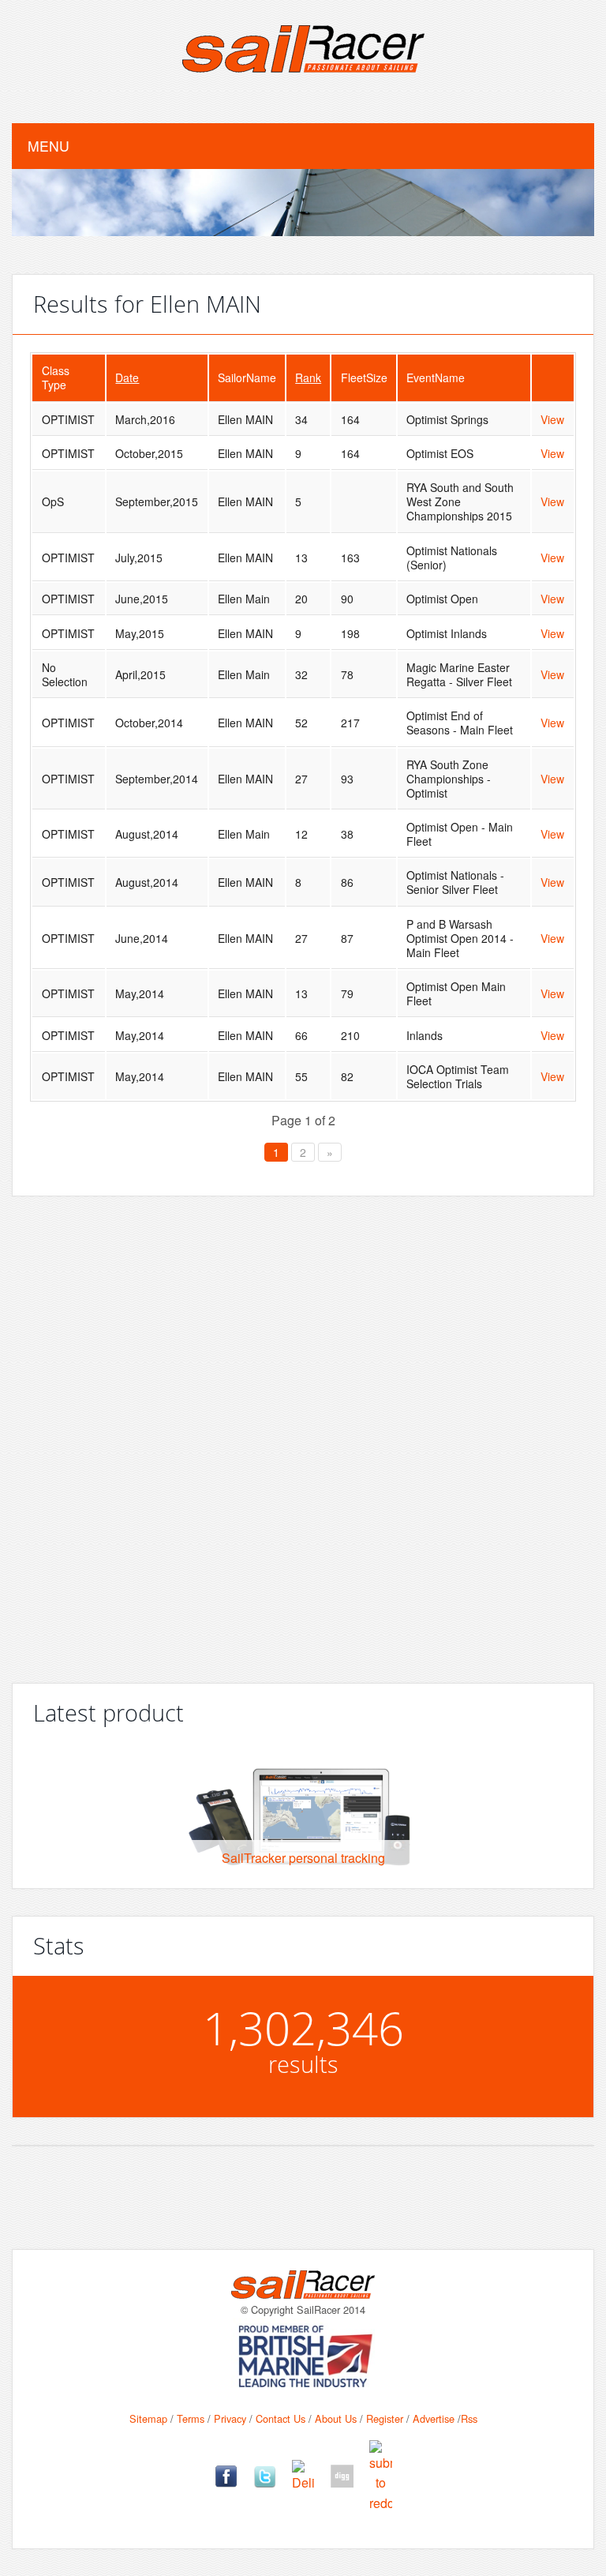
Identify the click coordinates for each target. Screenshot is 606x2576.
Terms (191, 2418)
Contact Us (281, 2418)
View (552, 419)
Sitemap (148, 2418)
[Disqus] (303, 1433)
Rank (308, 377)
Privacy (230, 2418)
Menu (49, 146)
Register (385, 2418)
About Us (336, 2418)
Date (127, 377)
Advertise (434, 2418)
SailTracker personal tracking (303, 1858)
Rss (469, 2418)
